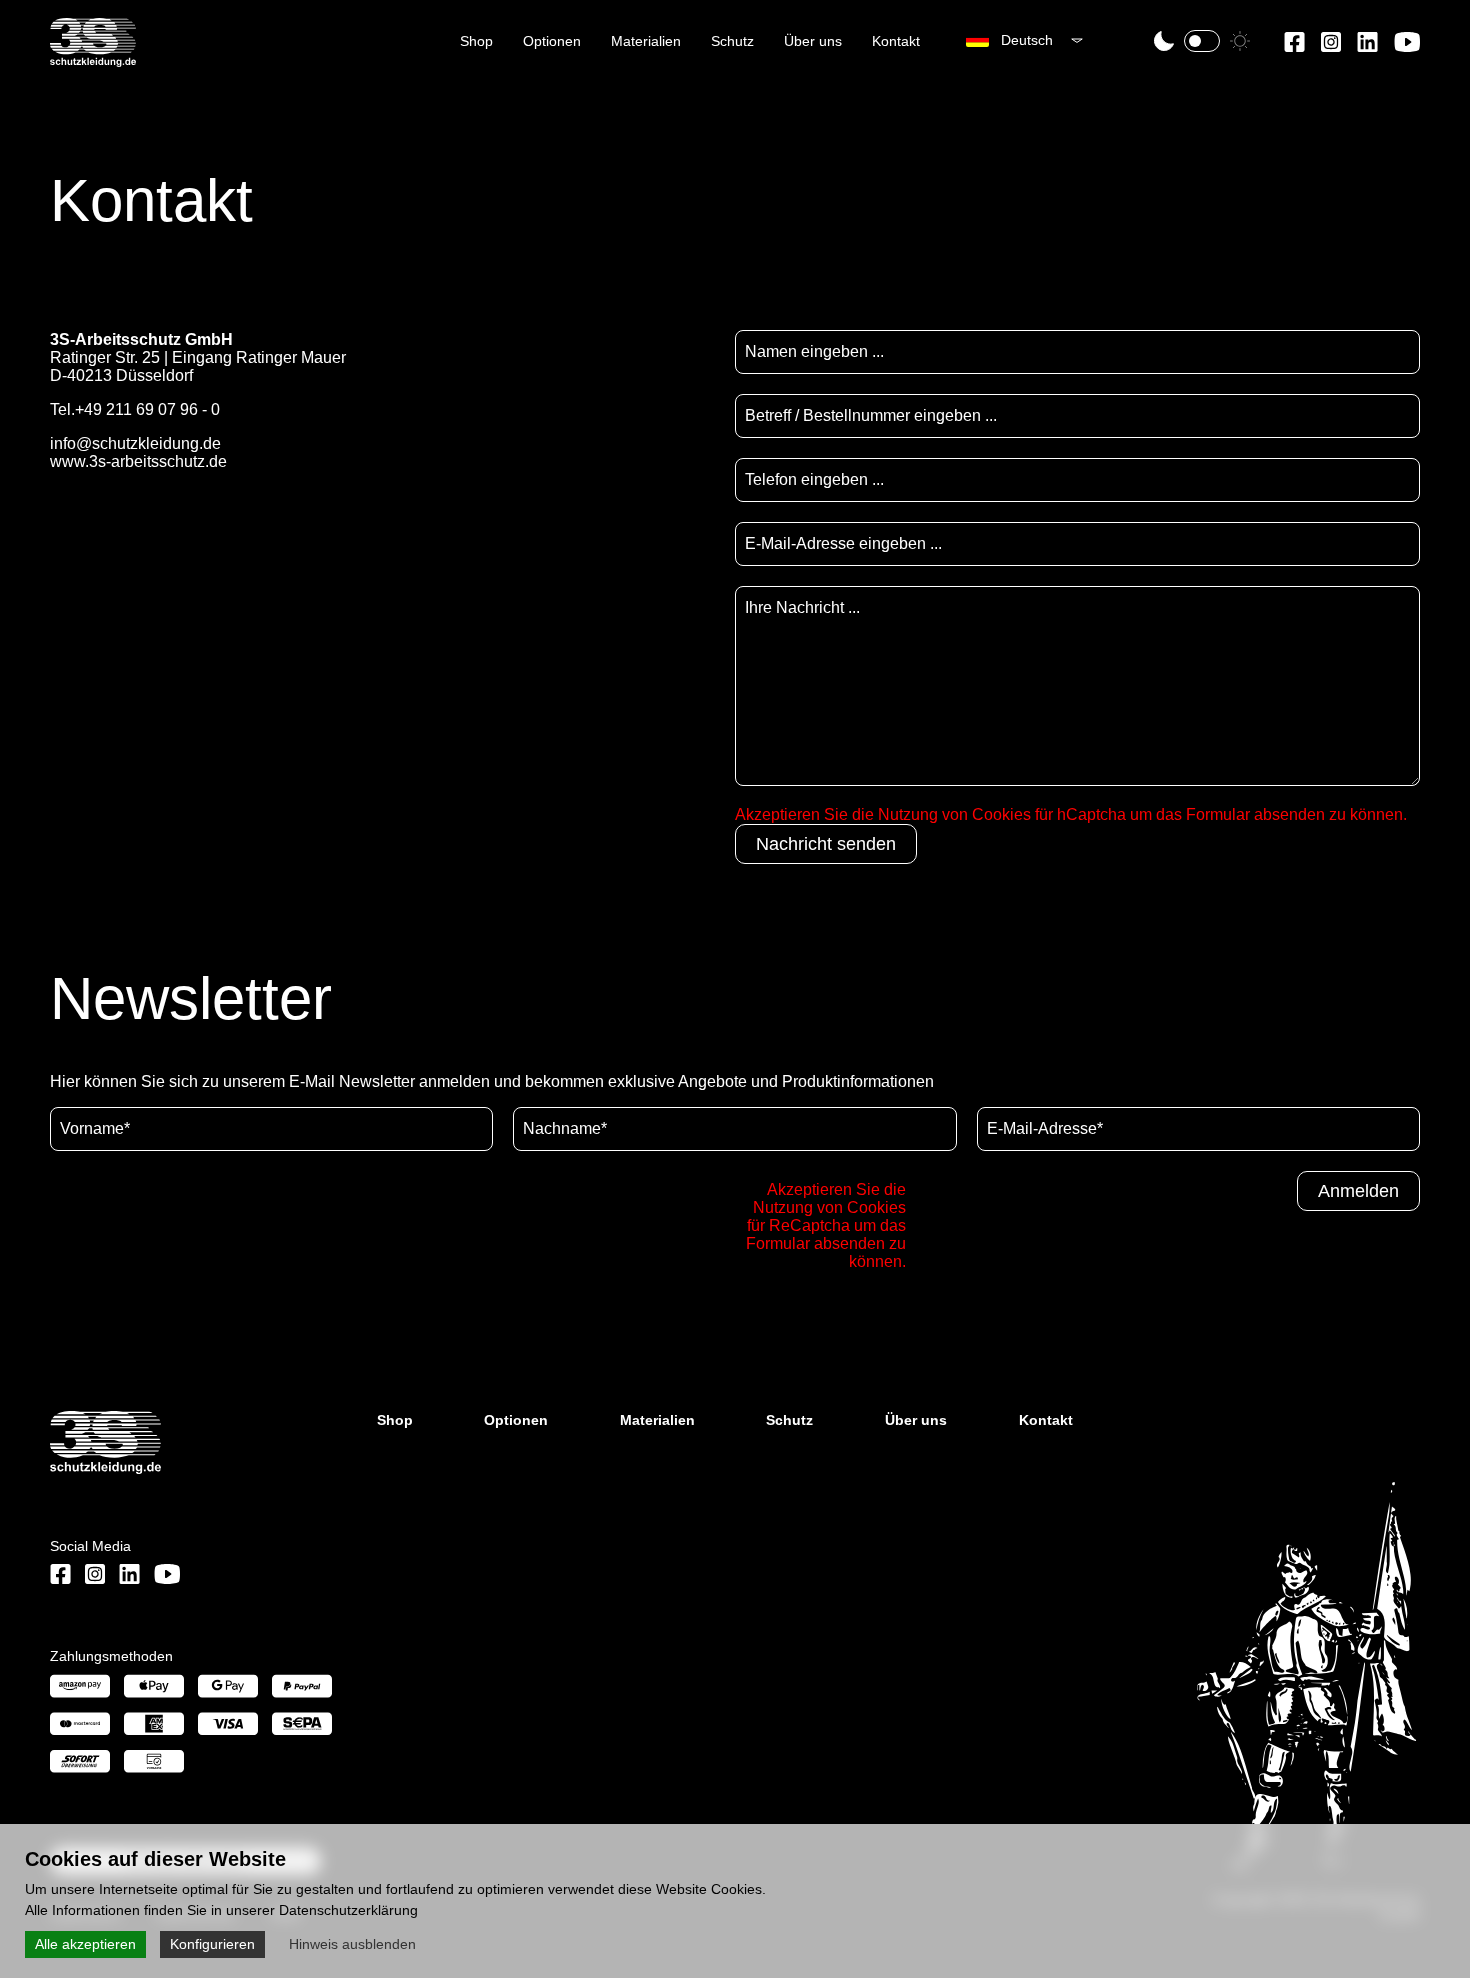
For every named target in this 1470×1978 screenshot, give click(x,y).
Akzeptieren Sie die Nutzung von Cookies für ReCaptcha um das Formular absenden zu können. (826, 1225)
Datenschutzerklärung (348, 1910)
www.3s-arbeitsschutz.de (138, 461)
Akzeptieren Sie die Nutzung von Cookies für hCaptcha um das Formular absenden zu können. (1071, 814)
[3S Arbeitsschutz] (93, 58)
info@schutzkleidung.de (135, 443)
